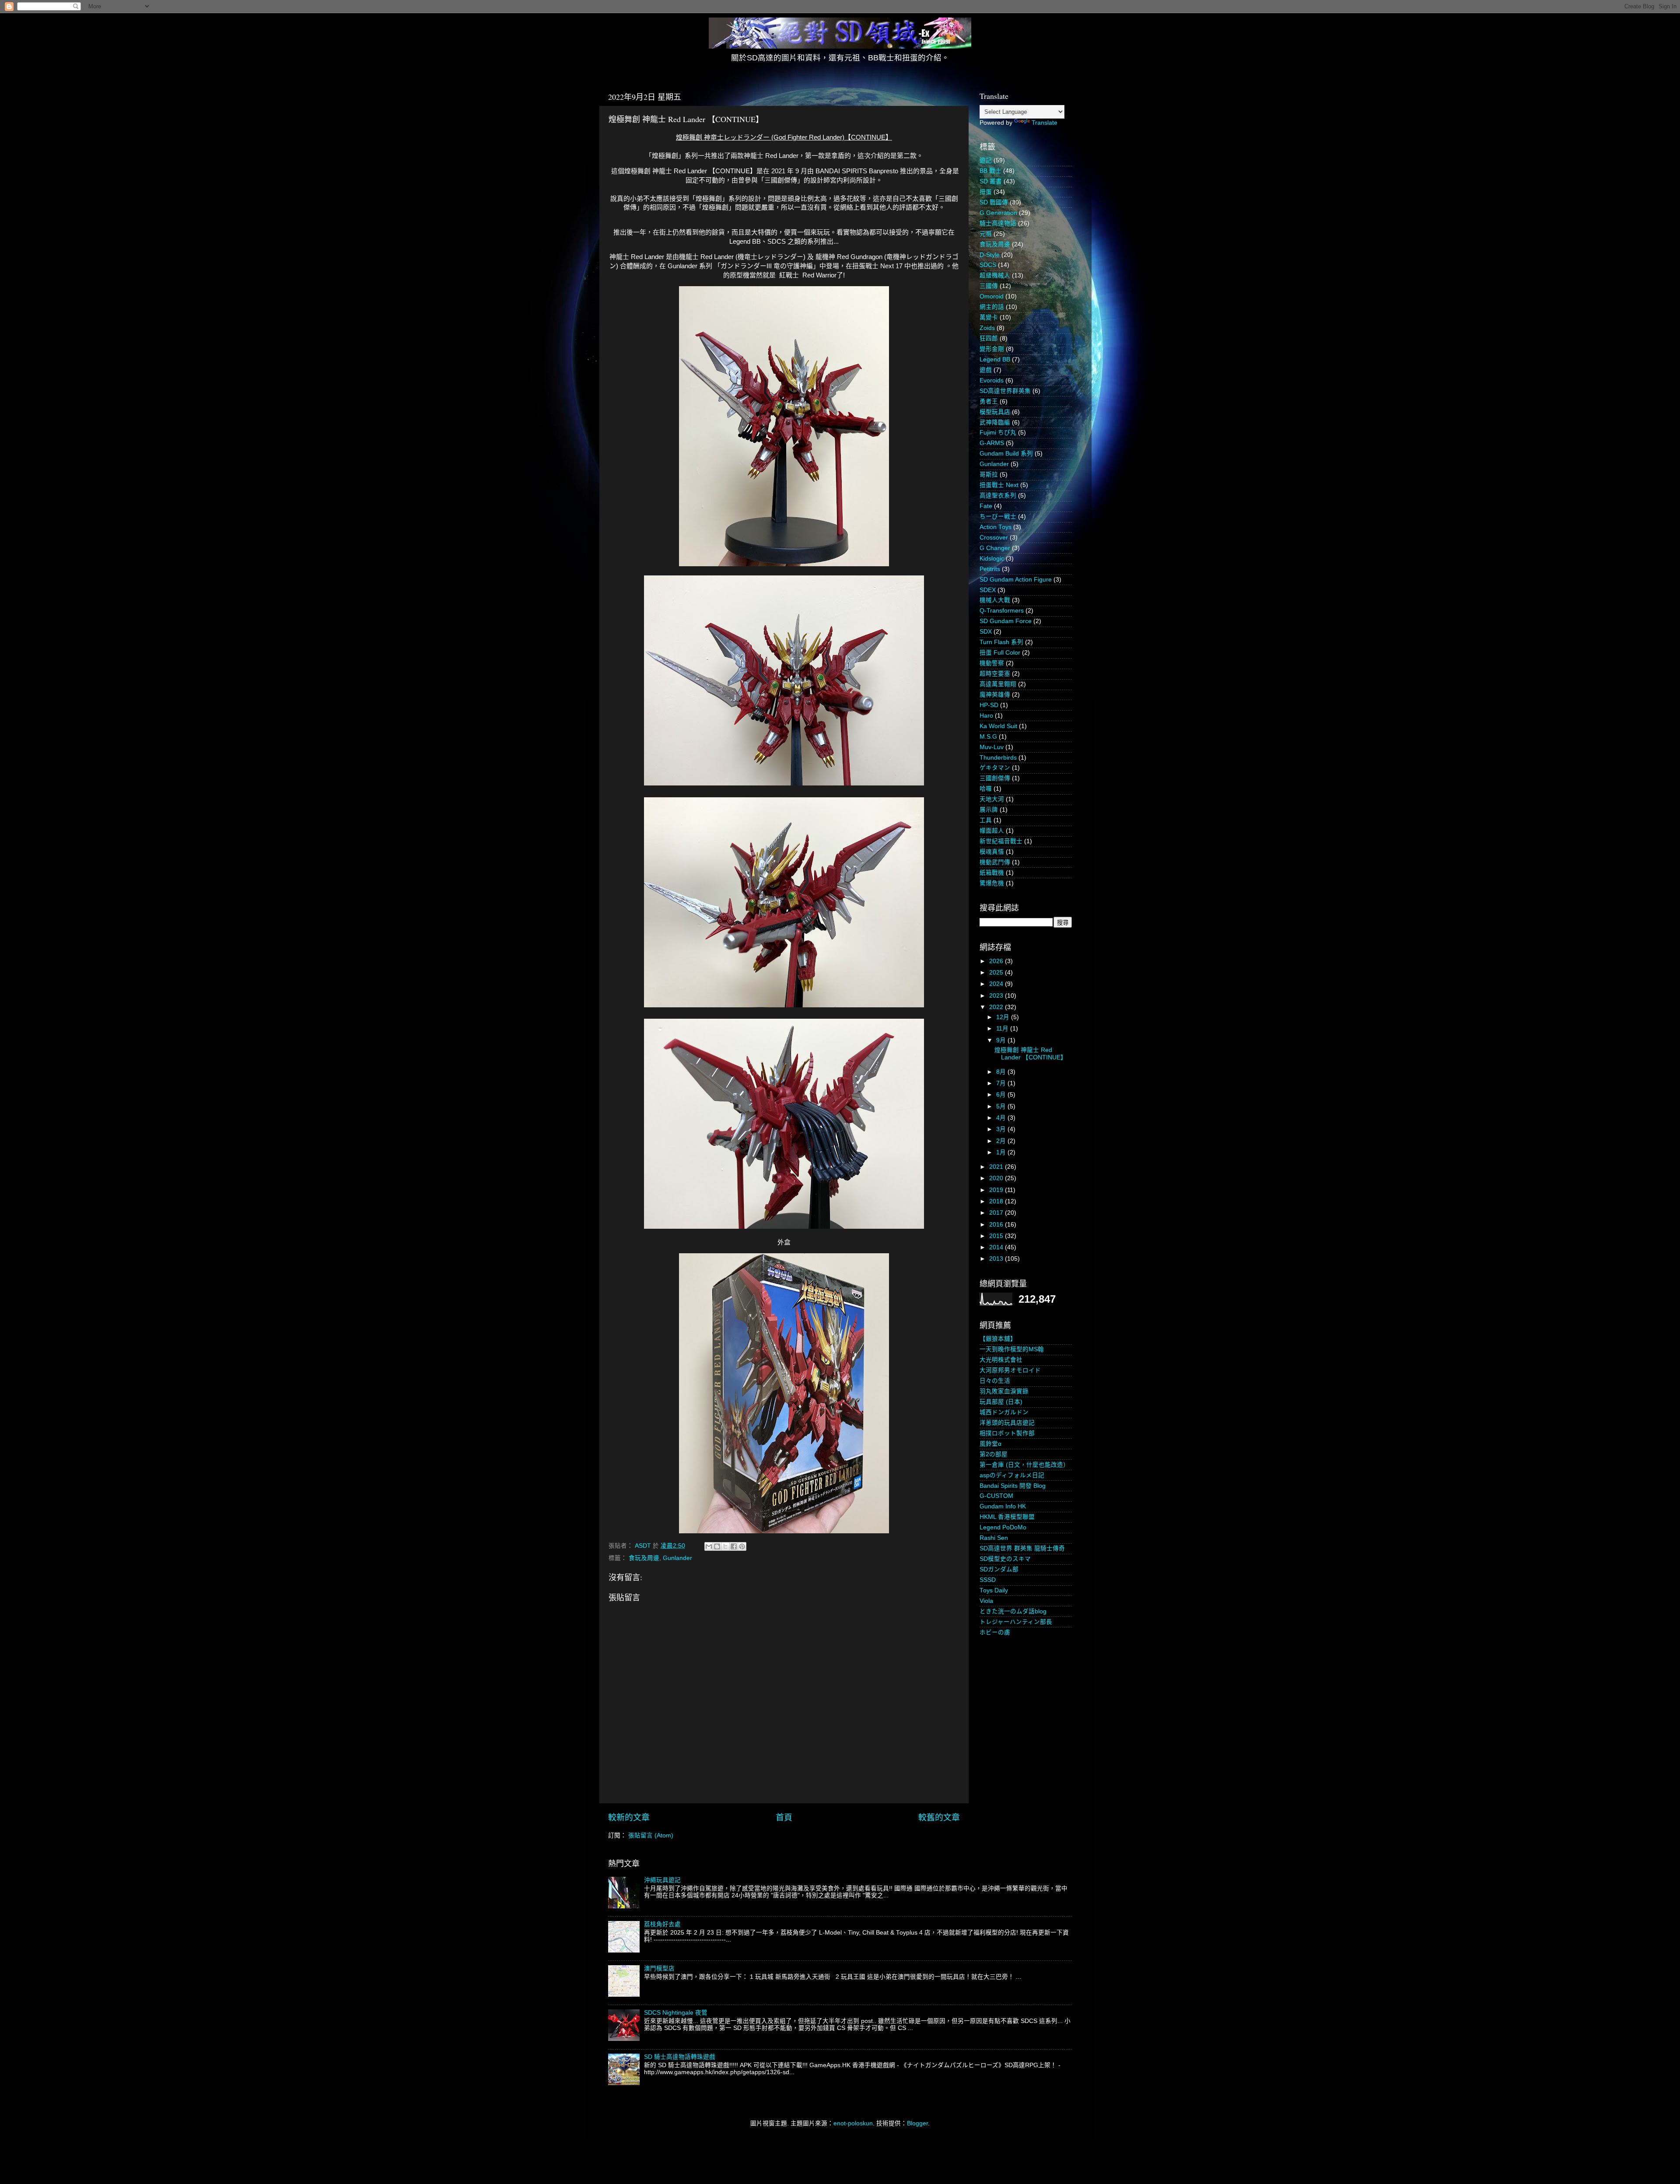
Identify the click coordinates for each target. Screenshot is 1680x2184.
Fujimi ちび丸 (998, 433)
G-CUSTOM (996, 1496)
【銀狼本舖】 (998, 1339)
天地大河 (992, 799)
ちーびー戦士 (998, 517)
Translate (1045, 123)
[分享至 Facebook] (734, 1546)
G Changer (995, 548)
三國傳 (989, 286)
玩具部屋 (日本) (1001, 1402)
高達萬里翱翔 (998, 684)
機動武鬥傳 (995, 862)
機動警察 (992, 663)
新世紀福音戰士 (1001, 841)
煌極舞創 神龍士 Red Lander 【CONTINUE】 (1031, 1053)
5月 (1002, 1106)
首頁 (784, 1818)
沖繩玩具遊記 (662, 1880)
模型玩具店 (995, 412)
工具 (986, 820)
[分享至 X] (725, 1546)
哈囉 (986, 789)
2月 (1002, 1141)
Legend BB (995, 359)
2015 (997, 1236)
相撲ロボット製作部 (1007, 1433)
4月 (1002, 1118)
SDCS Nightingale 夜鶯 (676, 2013)
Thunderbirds (998, 758)
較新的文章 (629, 1818)
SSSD (988, 1580)
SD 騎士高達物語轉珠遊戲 (680, 2057)
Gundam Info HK (1003, 1506)
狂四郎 (989, 338)
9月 (1002, 1040)
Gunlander (677, 1558)
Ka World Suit (998, 726)
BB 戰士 (990, 171)
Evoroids (992, 380)
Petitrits (990, 569)
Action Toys (996, 527)
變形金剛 (992, 349)
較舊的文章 (939, 1818)
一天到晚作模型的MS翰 (1012, 1349)
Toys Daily (994, 1590)
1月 (1002, 1152)
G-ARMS (992, 443)
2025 (997, 973)
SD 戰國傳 (994, 202)
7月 (1002, 1083)
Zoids (987, 328)
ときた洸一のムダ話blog (1013, 1611)
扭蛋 (986, 192)
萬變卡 (989, 317)
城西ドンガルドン (1004, 1412)
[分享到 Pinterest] (742, 1546)
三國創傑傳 (995, 778)
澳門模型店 (659, 1968)
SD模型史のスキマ (1005, 1559)
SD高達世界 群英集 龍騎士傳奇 (1022, 1548)
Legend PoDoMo (1003, 1527)
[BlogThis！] (717, 1546)
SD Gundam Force (1006, 621)
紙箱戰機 (992, 873)
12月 (1004, 1017)
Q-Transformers (1002, 611)
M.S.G (988, 737)
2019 (997, 1190)
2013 (997, 1259)
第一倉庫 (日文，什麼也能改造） (1024, 1465)
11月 (1003, 1029)
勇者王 (989, 401)
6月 (1002, 1095)
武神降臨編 (995, 422)
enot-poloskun (853, 2123)
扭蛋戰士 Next (999, 485)
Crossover (994, 538)
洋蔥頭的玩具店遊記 (1007, 1423)
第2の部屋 (994, 1454)
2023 (997, 996)
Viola (986, 1601)
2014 (997, 1247)
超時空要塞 (995, 674)
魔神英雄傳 (995, 695)
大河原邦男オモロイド (1010, 1370)
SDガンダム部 (999, 1569)
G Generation (998, 213)
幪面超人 (992, 831)
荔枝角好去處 (662, 1924)
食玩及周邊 (644, 1558)
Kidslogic (992, 559)
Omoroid (992, 296)
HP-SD (989, 705)
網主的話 (992, 307)
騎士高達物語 (998, 223)
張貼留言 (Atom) (651, 1835)
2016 (997, 1225)
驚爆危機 (992, 883)
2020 (997, 1178)
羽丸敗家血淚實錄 (1004, 1391)
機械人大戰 (995, 600)
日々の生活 (995, 1381)
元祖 (986, 234)
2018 (997, 1201)
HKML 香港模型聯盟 (1007, 1517)
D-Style (990, 255)
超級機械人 (995, 275)
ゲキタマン (995, 768)
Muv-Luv (992, 747)
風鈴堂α (990, 1444)
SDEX (988, 590)
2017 (997, 1213)
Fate (986, 506)
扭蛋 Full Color (1000, 653)
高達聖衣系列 (998, 496)
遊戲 (986, 370)
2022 (997, 1007)
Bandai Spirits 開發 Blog (1013, 1486)
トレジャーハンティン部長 (1016, 1622)
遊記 (986, 160)
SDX (986, 632)
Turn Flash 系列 (1001, 642)
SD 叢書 (991, 181)
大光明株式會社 (1001, 1360)
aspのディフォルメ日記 (1012, 1475)
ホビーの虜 (995, 1632)
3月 (1002, 1129)
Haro (986, 716)
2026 (997, 961)
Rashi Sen (994, 1538)
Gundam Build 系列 (1006, 454)
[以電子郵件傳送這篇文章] (709, 1546)
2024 (997, 984)
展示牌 (989, 810)
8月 (1002, 1072)
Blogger (917, 2123)
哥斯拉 (989, 475)
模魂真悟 (992, 852)
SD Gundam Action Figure (1016, 580)
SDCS (988, 265)
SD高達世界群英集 (1005, 391)
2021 (997, 1167)
